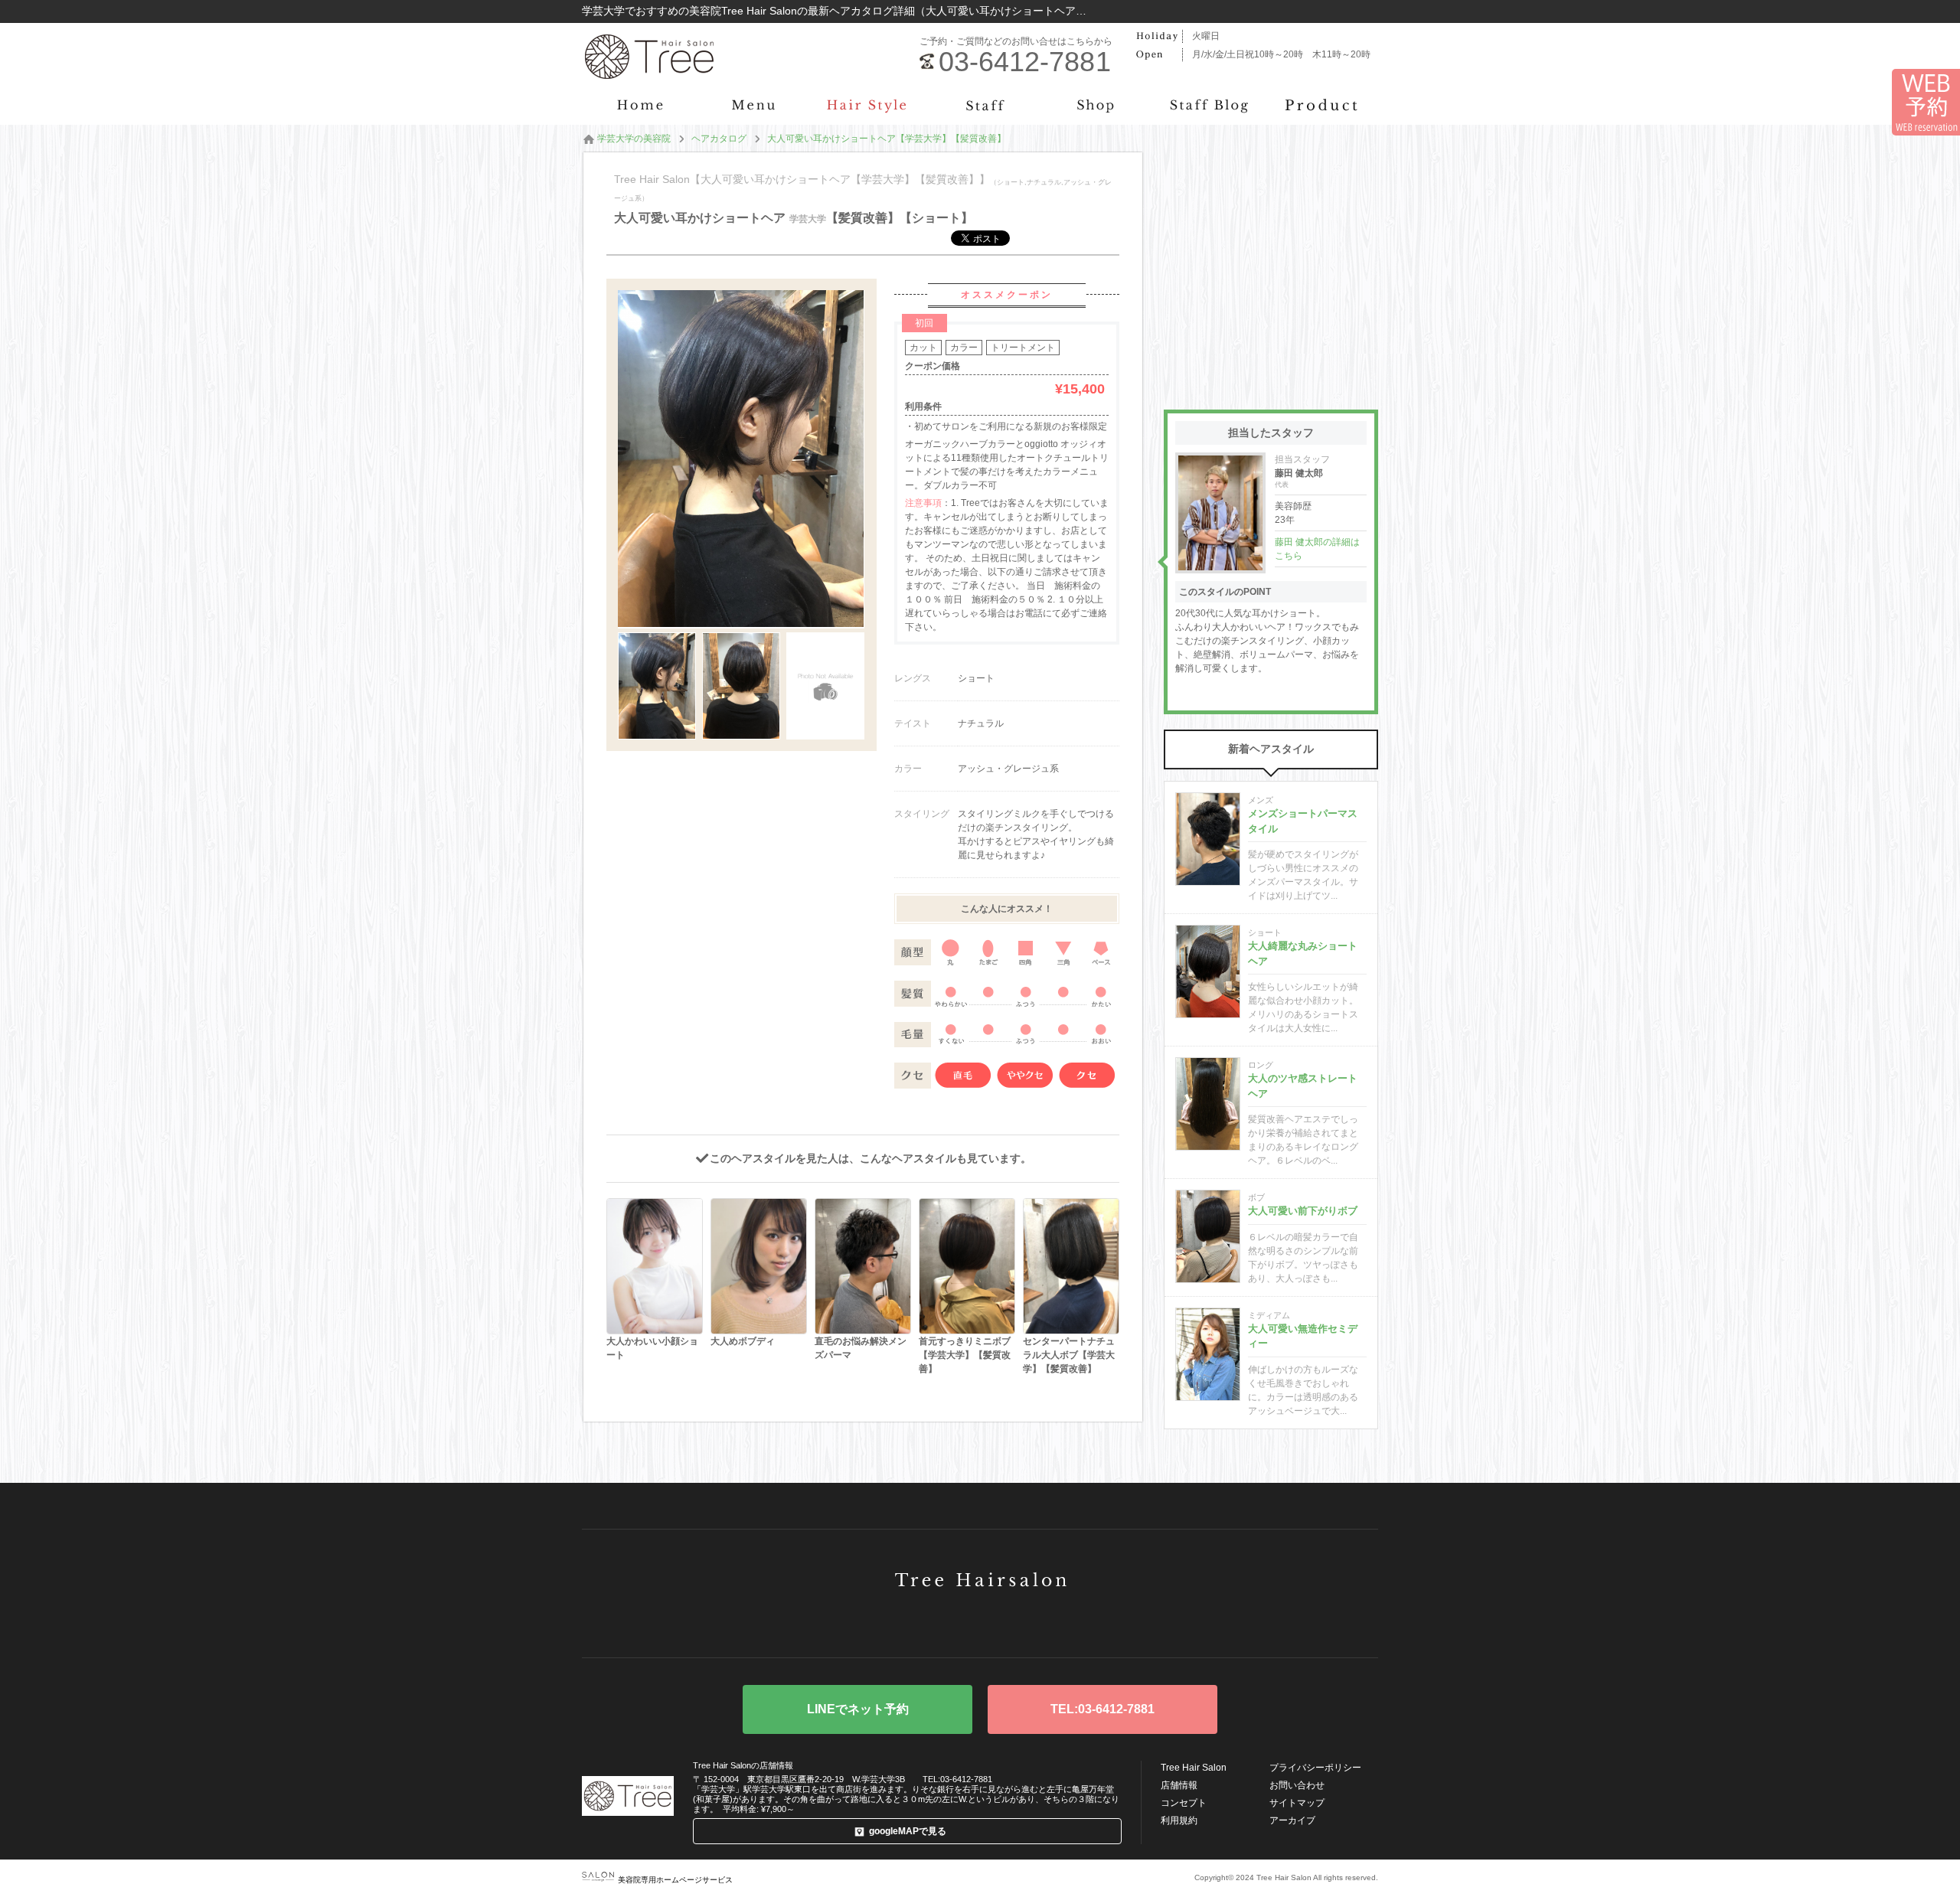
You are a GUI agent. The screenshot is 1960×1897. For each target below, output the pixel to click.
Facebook (980, 1622)
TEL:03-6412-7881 (1102, 1709)
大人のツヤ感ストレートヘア (1303, 1086)
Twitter (932, 1622)
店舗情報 (1179, 1785)
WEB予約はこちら (857, 1709)
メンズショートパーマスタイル (1303, 821)
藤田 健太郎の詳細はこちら (1317, 549)
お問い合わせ (1297, 1785)
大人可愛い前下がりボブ (1303, 1211)
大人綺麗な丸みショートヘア (1303, 953)
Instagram (1028, 1622)
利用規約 (1179, 1820)
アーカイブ (1292, 1820)
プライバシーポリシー (1315, 1768)
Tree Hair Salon (1194, 1768)
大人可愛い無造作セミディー (1303, 1336)
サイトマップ (1297, 1803)
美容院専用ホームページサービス (675, 1880)
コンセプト (1184, 1803)
